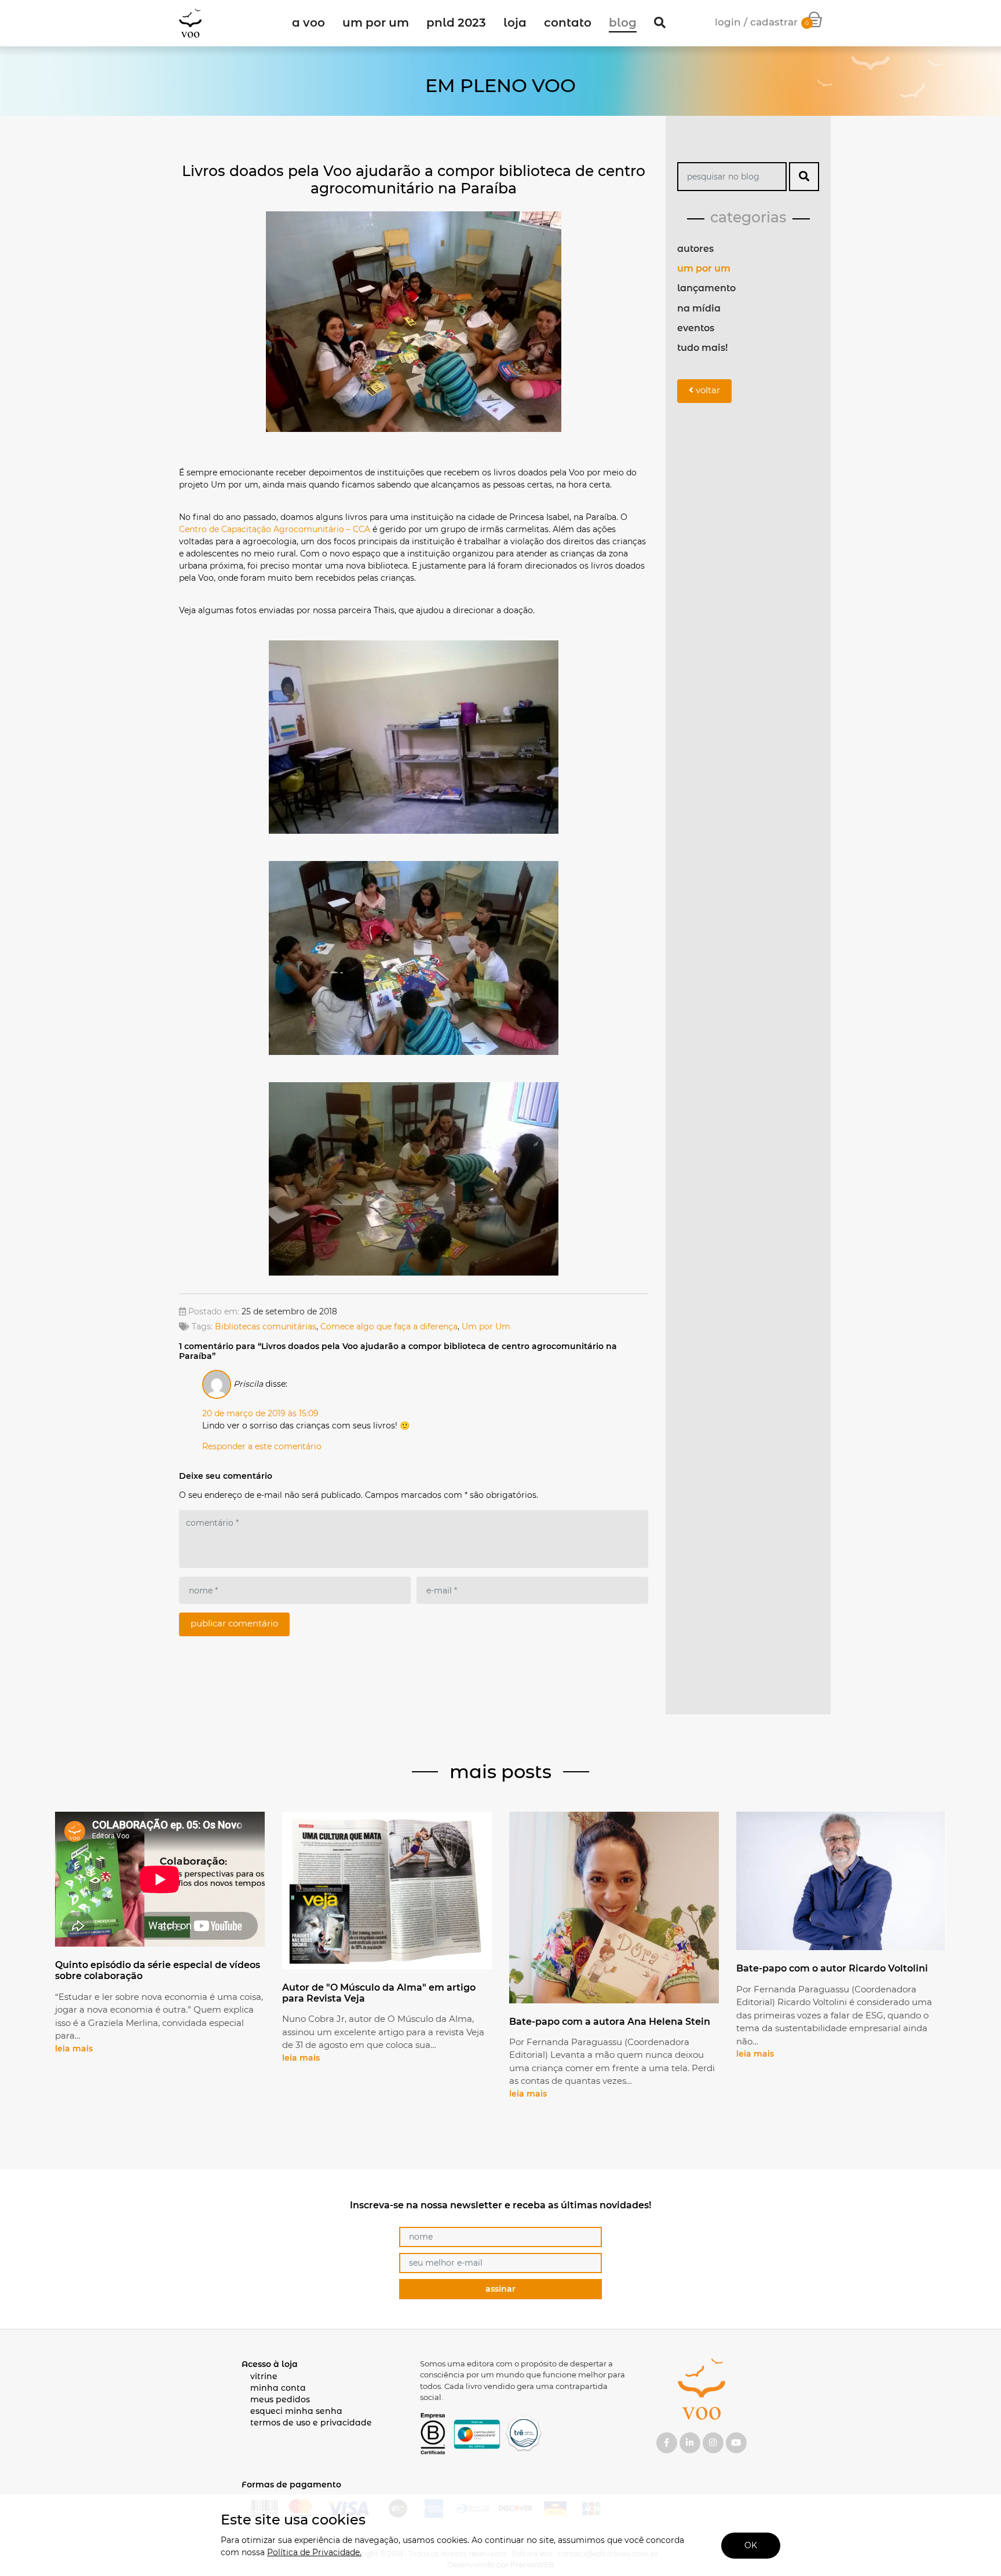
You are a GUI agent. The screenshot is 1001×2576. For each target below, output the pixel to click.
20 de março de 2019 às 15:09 (260, 1413)
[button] (660, 23)
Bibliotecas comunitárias (266, 1327)
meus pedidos (280, 2399)
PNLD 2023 (456, 23)
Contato (568, 23)
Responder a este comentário (262, 1446)
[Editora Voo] (190, 23)
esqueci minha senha (296, 2411)
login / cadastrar (756, 22)
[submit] (804, 177)
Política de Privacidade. (314, 2552)
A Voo (308, 23)
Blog (623, 23)
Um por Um (486, 1327)
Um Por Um (376, 23)
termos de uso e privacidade (311, 2423)
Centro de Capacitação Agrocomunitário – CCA (275, 529)
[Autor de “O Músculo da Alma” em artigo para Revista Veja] (387, 1892)
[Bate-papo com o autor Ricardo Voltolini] (841, 1882)
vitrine (264, 2376)
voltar (707, 390)
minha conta (278, 2388)
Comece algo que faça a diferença (389, 1327)
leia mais (74, 2049)
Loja (515, 23)
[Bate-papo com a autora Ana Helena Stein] (614, 1909)
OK (751, 2545)
